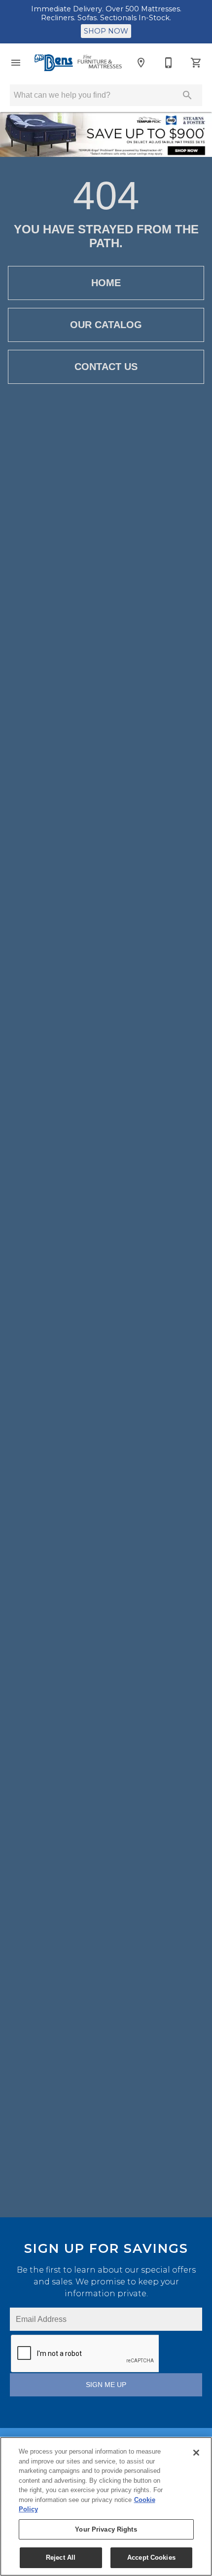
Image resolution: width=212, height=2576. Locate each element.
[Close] (196, 2453)
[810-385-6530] (169, 63)
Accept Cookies (151, 2557)
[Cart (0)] (196, 63)
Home (106, 283)
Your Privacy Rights (106, 2529)
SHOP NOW (106, 31)
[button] (16, 63)
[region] (106, 2506)
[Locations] (141, 63)
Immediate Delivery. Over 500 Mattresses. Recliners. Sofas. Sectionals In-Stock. (106, 13)
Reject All (61, 2557)
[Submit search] (187, 95)
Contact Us (106, 367)
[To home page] (78, 63)
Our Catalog (106, 325)
